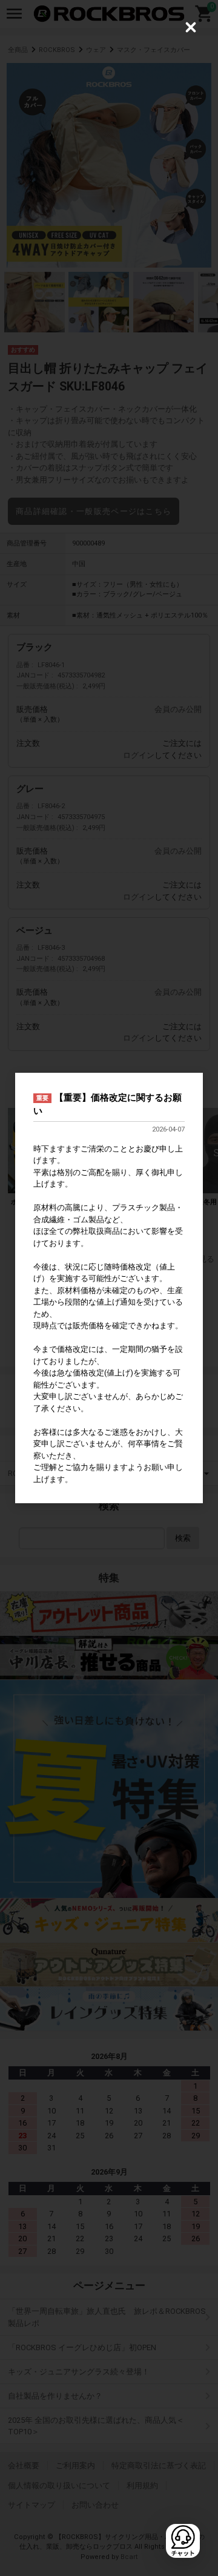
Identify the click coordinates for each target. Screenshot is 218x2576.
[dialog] (109, 1288)
